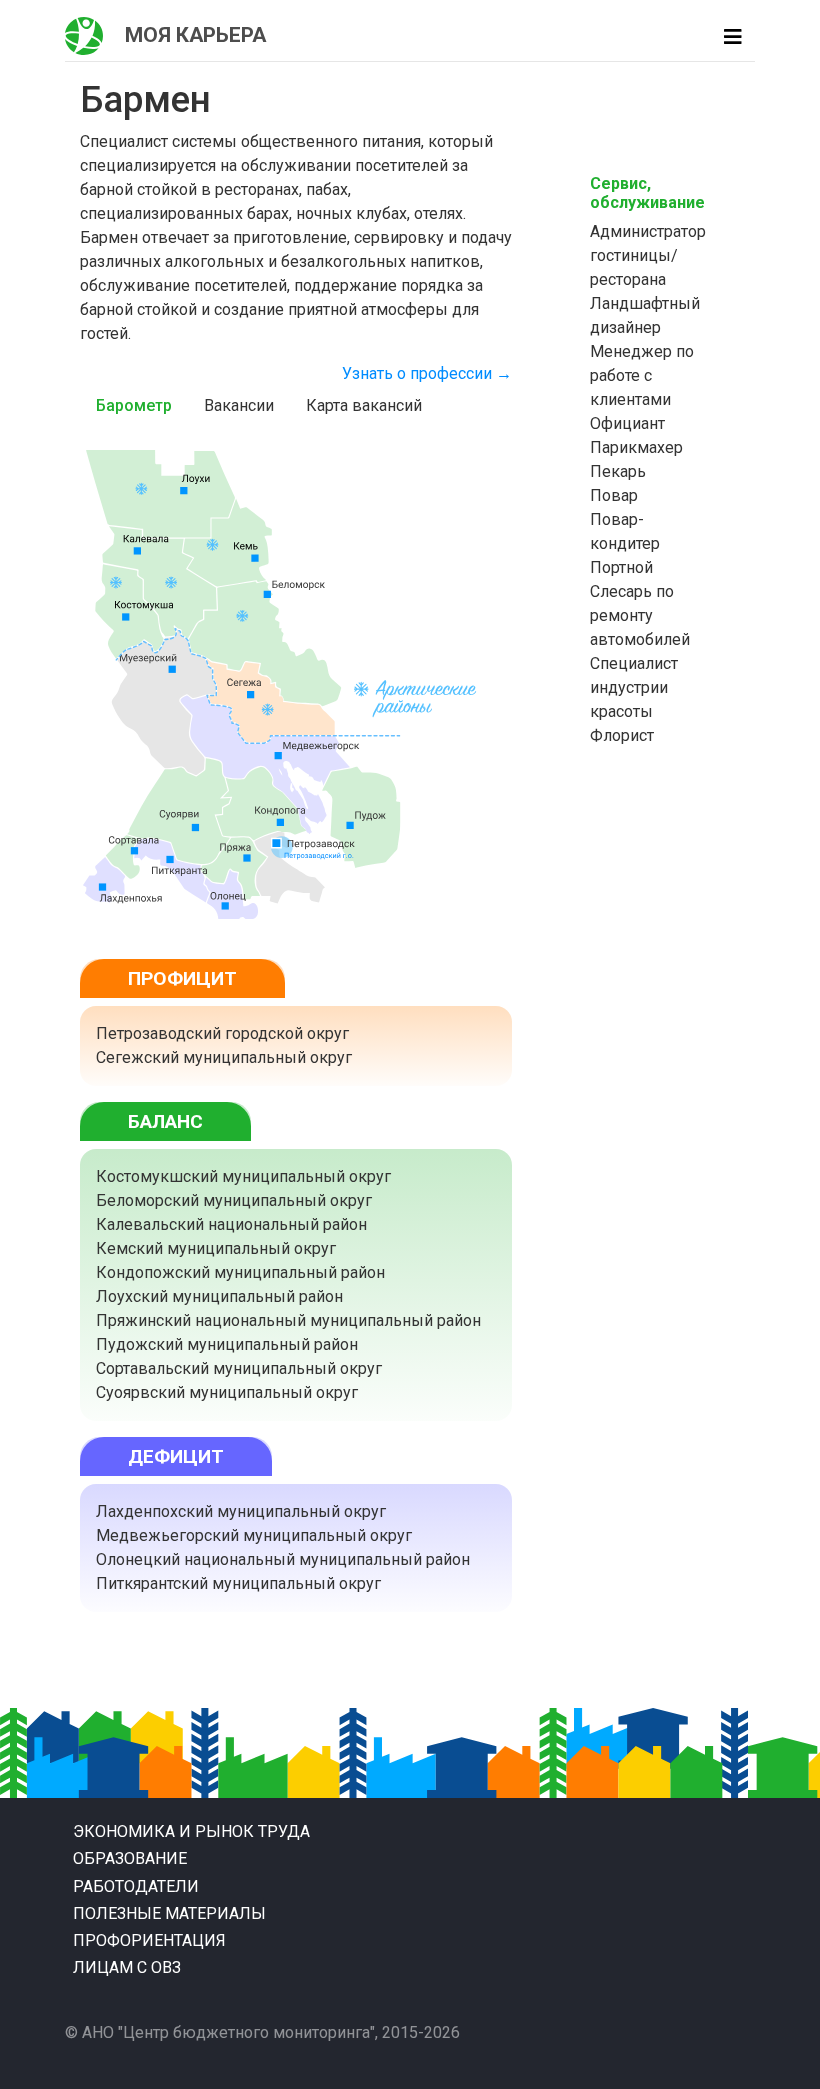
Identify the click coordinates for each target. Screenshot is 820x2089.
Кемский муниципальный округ (216, 1248)
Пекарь (618, 471)
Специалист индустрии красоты (634, 687)
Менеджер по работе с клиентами (642, 375)
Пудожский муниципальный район (227, 1344)
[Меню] (733, 37)
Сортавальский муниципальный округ (239, 1368)
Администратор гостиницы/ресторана (648, 255)
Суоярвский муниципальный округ (227, 1392)
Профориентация (149, 1940)
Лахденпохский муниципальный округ (241, 1511)
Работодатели (136, 1886)
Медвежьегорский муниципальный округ (254, 1535)
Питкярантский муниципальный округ (238, 1583)
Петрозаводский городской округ (222, 1033)
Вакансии (239, 405)
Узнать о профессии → (427, 373)
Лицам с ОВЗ (127, 1967)
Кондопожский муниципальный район (240, 1272)
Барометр (134, 405)
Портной (621, 567)
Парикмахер (636, 447)
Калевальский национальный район (231, 1224)
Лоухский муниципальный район (219, 1296)
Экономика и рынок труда (191, 1831)
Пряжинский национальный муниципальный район (288, 1320)
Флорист (622, 735)
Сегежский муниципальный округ (224, 1057)
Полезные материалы (169, 1913)
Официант (627, 423)
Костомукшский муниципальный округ (243, 1176)
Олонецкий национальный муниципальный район (283, 1559)
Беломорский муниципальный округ (234, 1200)
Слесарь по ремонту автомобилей (640, 615)
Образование (130, 1858)
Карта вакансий (364, 405)
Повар (614, 495)
